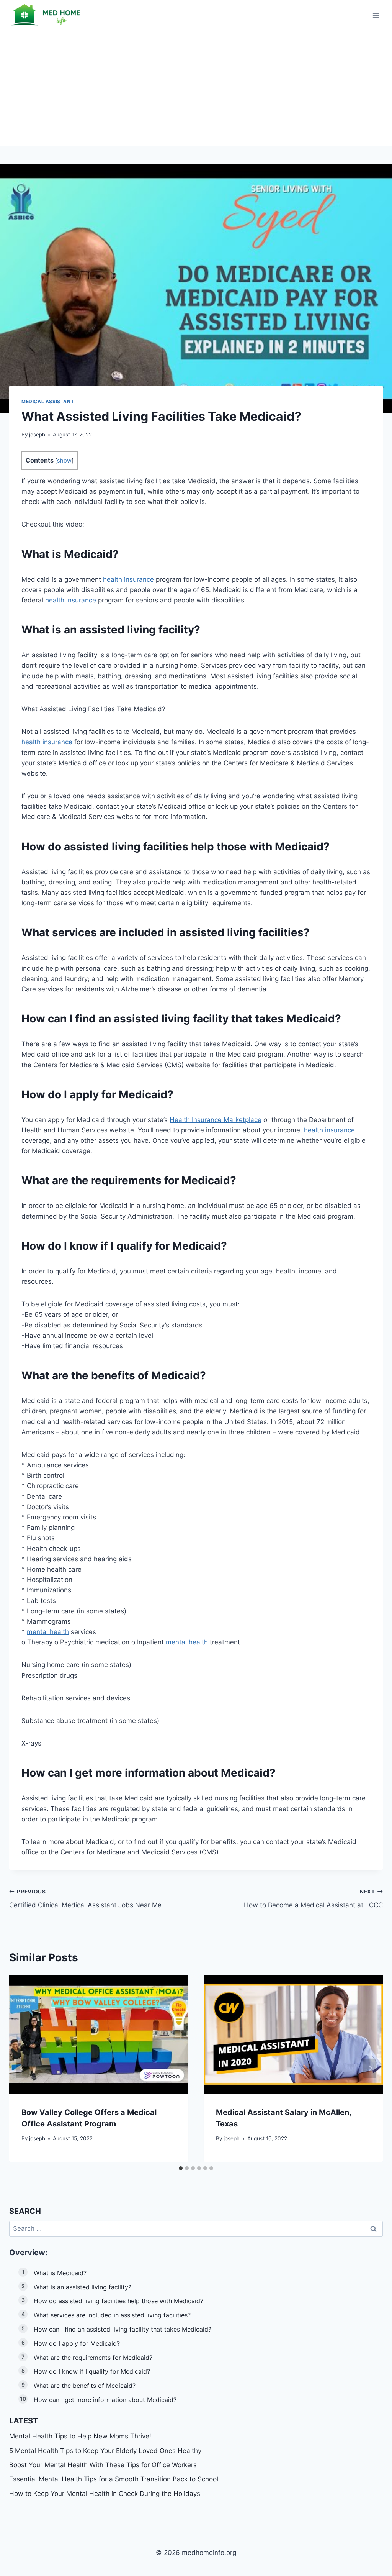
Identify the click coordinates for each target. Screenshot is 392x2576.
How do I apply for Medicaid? (77, 2343)
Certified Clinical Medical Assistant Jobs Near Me (85, 1899)
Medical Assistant (48, 401)
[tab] (181, 2168)
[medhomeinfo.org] (47, 15)
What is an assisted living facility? (82, 2287)
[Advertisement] (196, 88)
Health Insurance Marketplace (216, 1120)
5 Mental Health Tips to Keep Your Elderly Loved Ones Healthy (105, 2451)
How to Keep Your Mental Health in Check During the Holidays (105, 2494)
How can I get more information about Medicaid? (105, 2400)
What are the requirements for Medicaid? (93, 2358)
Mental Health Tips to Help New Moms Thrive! (80, 2436)
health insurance (128, 579)
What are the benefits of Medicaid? (85, 2386)
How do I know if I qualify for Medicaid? (92, 2371)
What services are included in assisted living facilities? (112, 2315)
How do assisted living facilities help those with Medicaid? (118, 2301)
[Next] (370, 2068)
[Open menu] (376, 15)
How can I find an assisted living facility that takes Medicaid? (122, 2329)
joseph (37, 435)
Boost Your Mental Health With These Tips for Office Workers (103, 2465)
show (64, 461)
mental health (48, 1632)
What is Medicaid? (60, 2273)
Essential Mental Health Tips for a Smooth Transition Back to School (114, 2479)
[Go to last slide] (22, 2068)
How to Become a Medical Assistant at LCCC (313, 1899)
